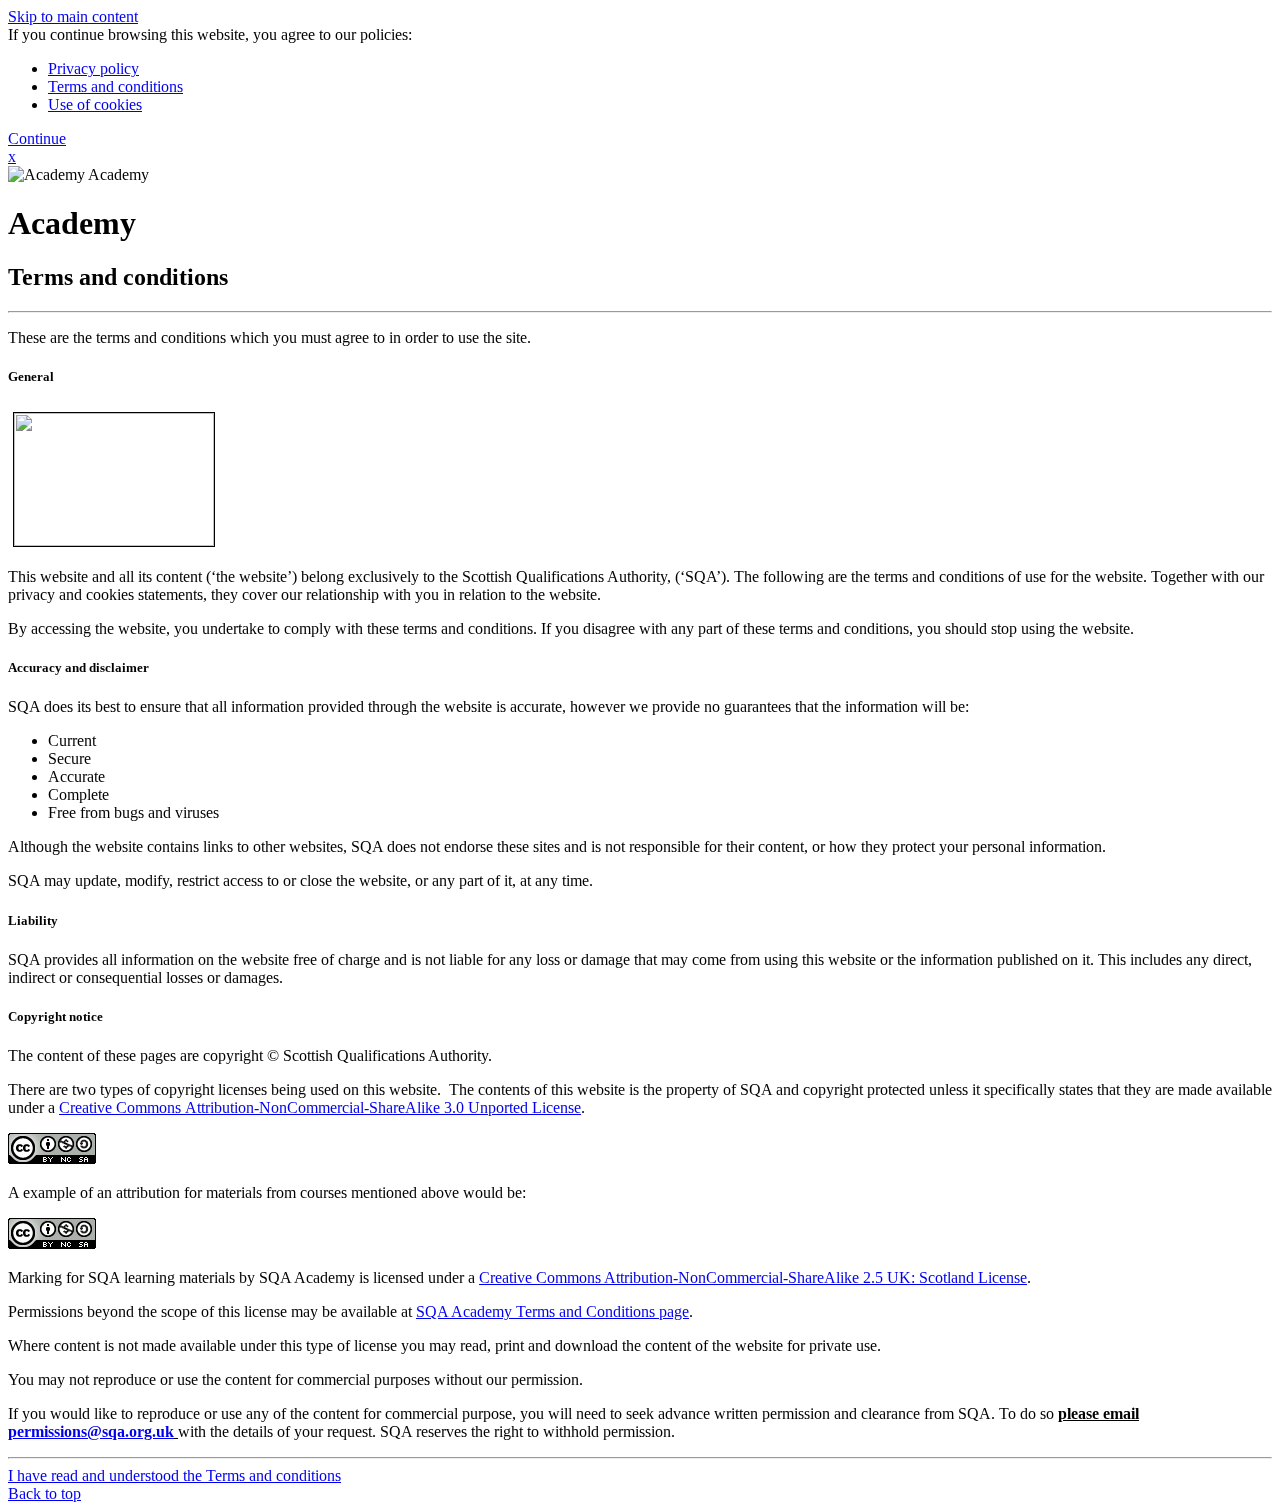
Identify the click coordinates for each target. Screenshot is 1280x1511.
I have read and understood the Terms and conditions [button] (174, 1475)
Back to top (44, 1493)
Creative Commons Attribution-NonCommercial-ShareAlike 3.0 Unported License (320, 1107)
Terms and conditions (115, 86)
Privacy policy (93, 68)
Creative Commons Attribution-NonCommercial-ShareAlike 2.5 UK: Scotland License (753, 1277)
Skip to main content (73, 16)
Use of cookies (95, 104)
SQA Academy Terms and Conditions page (552, 1311)
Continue (37, 138)
